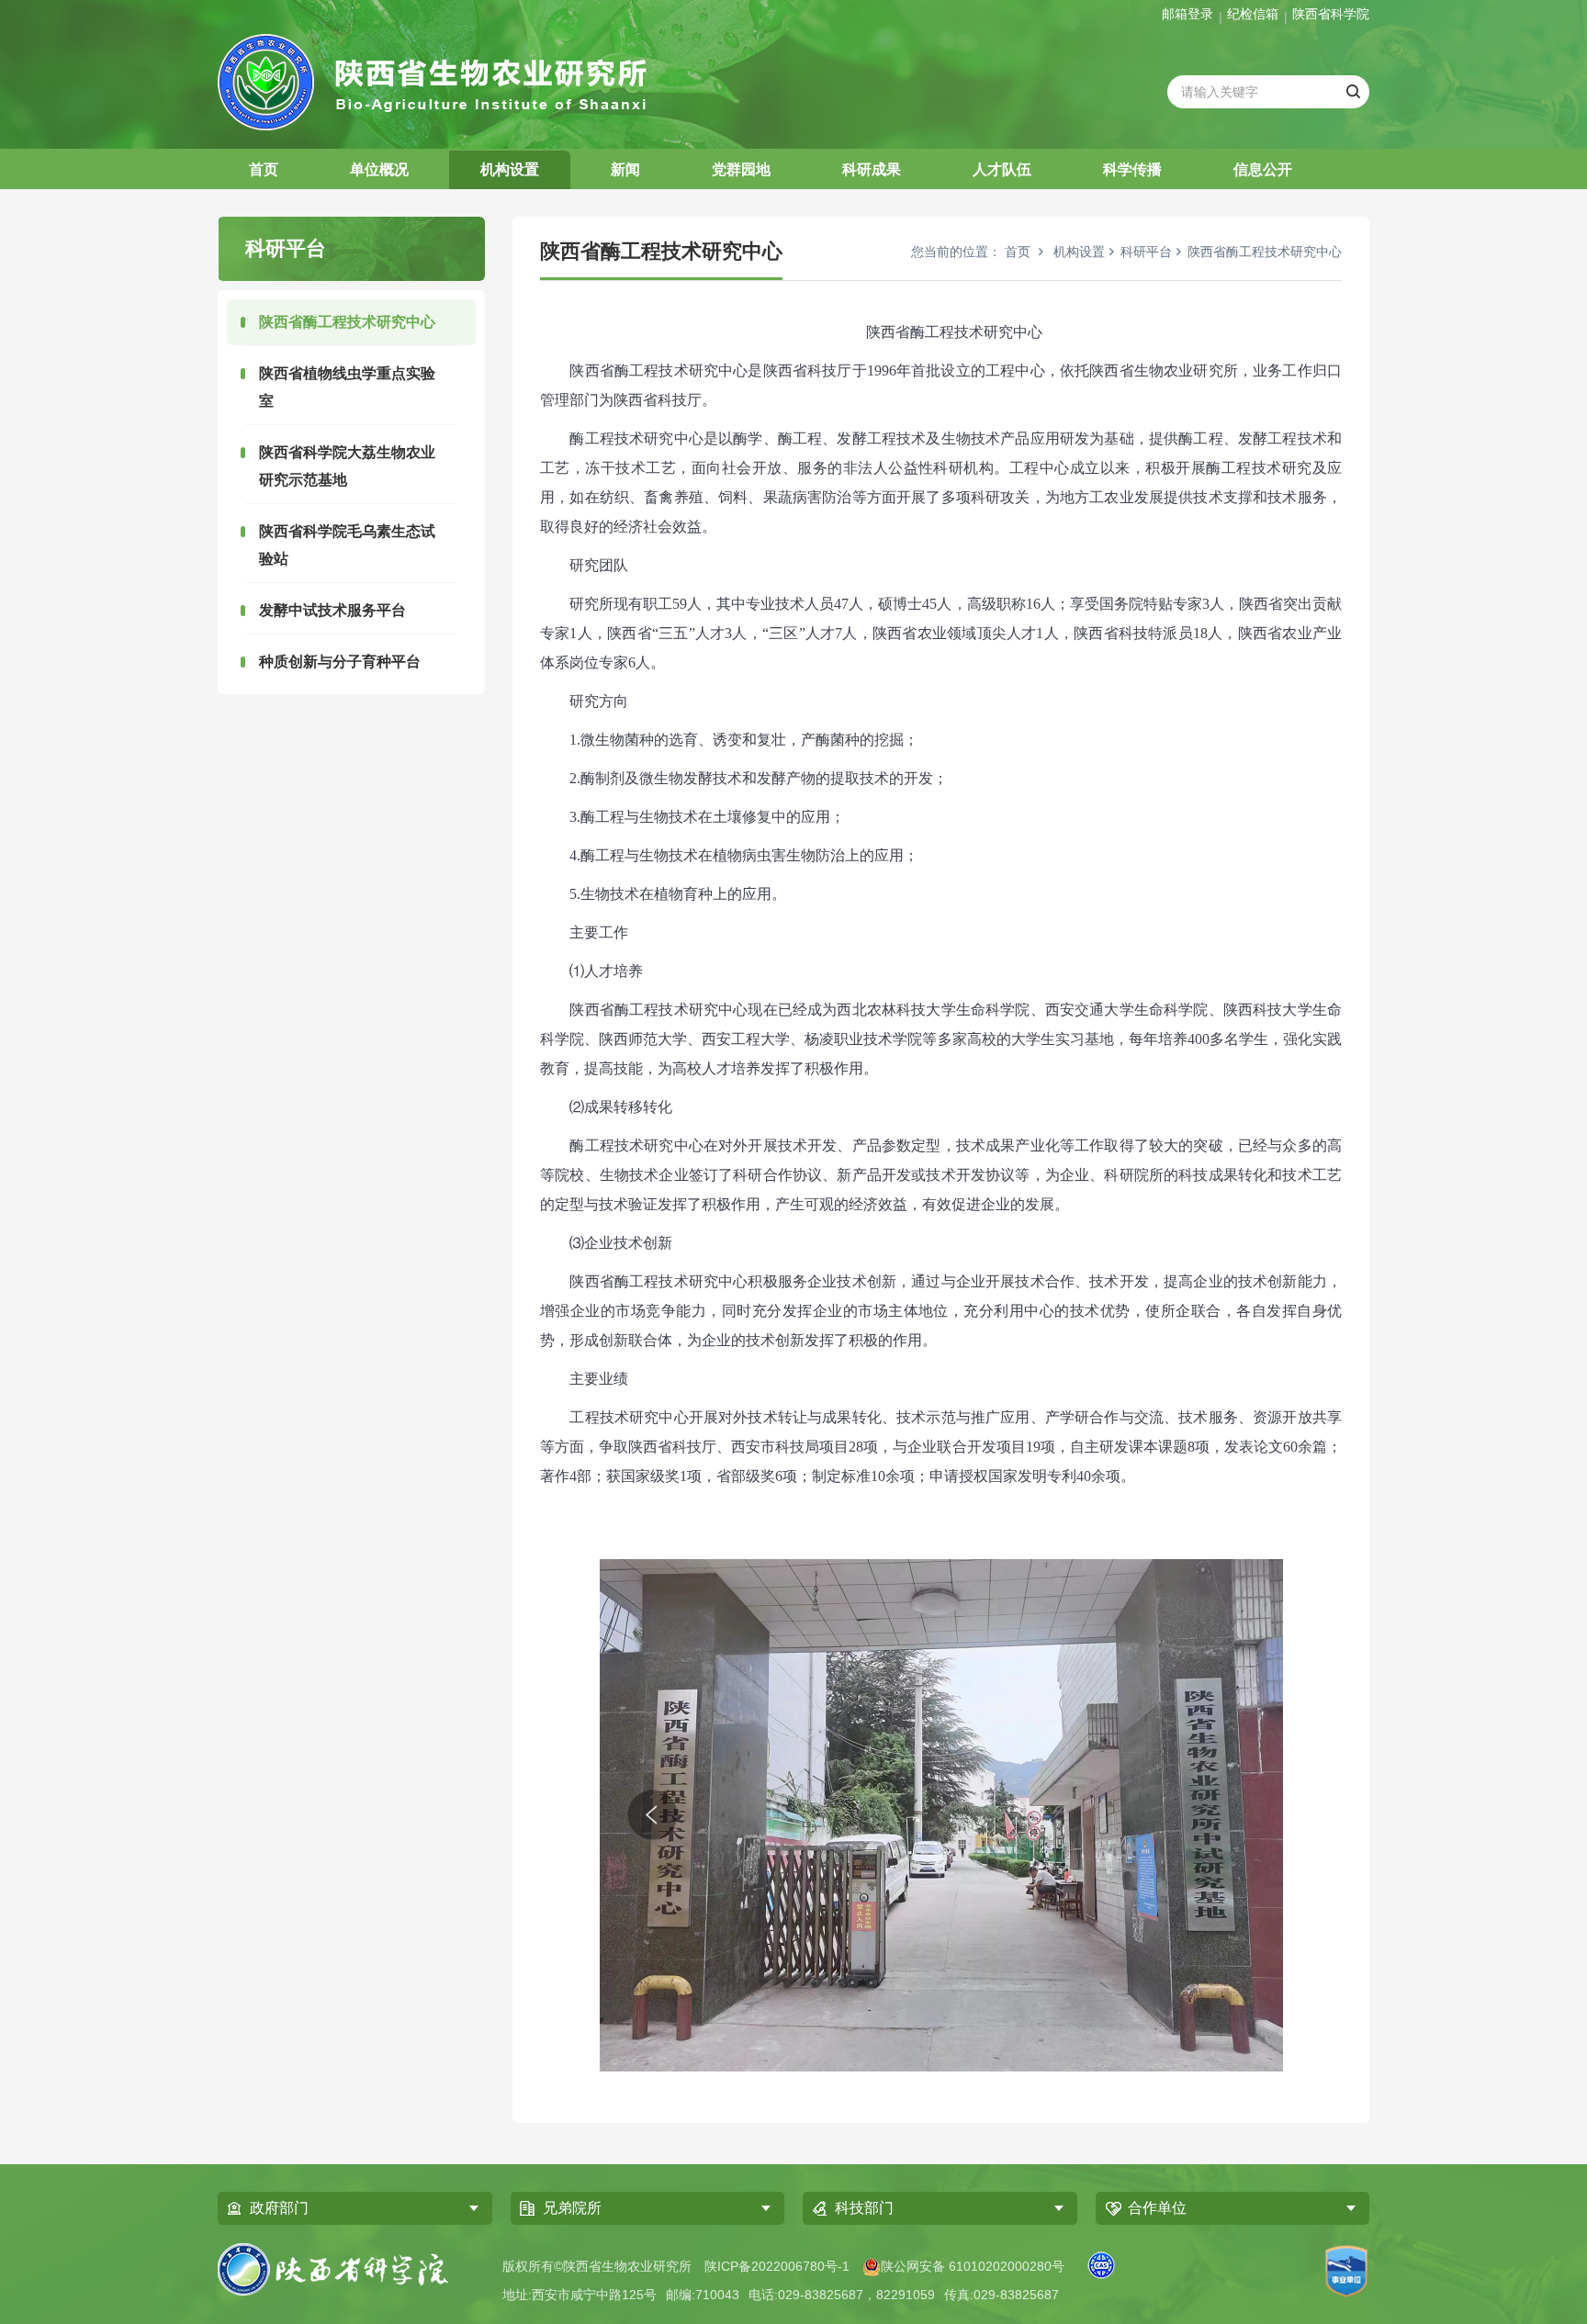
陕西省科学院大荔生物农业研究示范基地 (347, 466)
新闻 (625, 169)
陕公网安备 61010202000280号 (973, 2266)
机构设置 (510, 169)
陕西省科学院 (1331, 14)
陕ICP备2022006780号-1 (777, 2266)
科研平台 (1146, 252)
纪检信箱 (1253, 14)
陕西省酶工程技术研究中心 (347, 322)
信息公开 (1263, 169)
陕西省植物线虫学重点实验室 (347, 387)
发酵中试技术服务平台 (332, 610)
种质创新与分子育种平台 (340, 662)
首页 (264, 169)
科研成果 (872, 169)
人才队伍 (1002, 169)
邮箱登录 (1187, 14)
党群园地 (741, 169)
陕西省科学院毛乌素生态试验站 (347, 545)
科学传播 (1132, 169)
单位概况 (379, 169)
